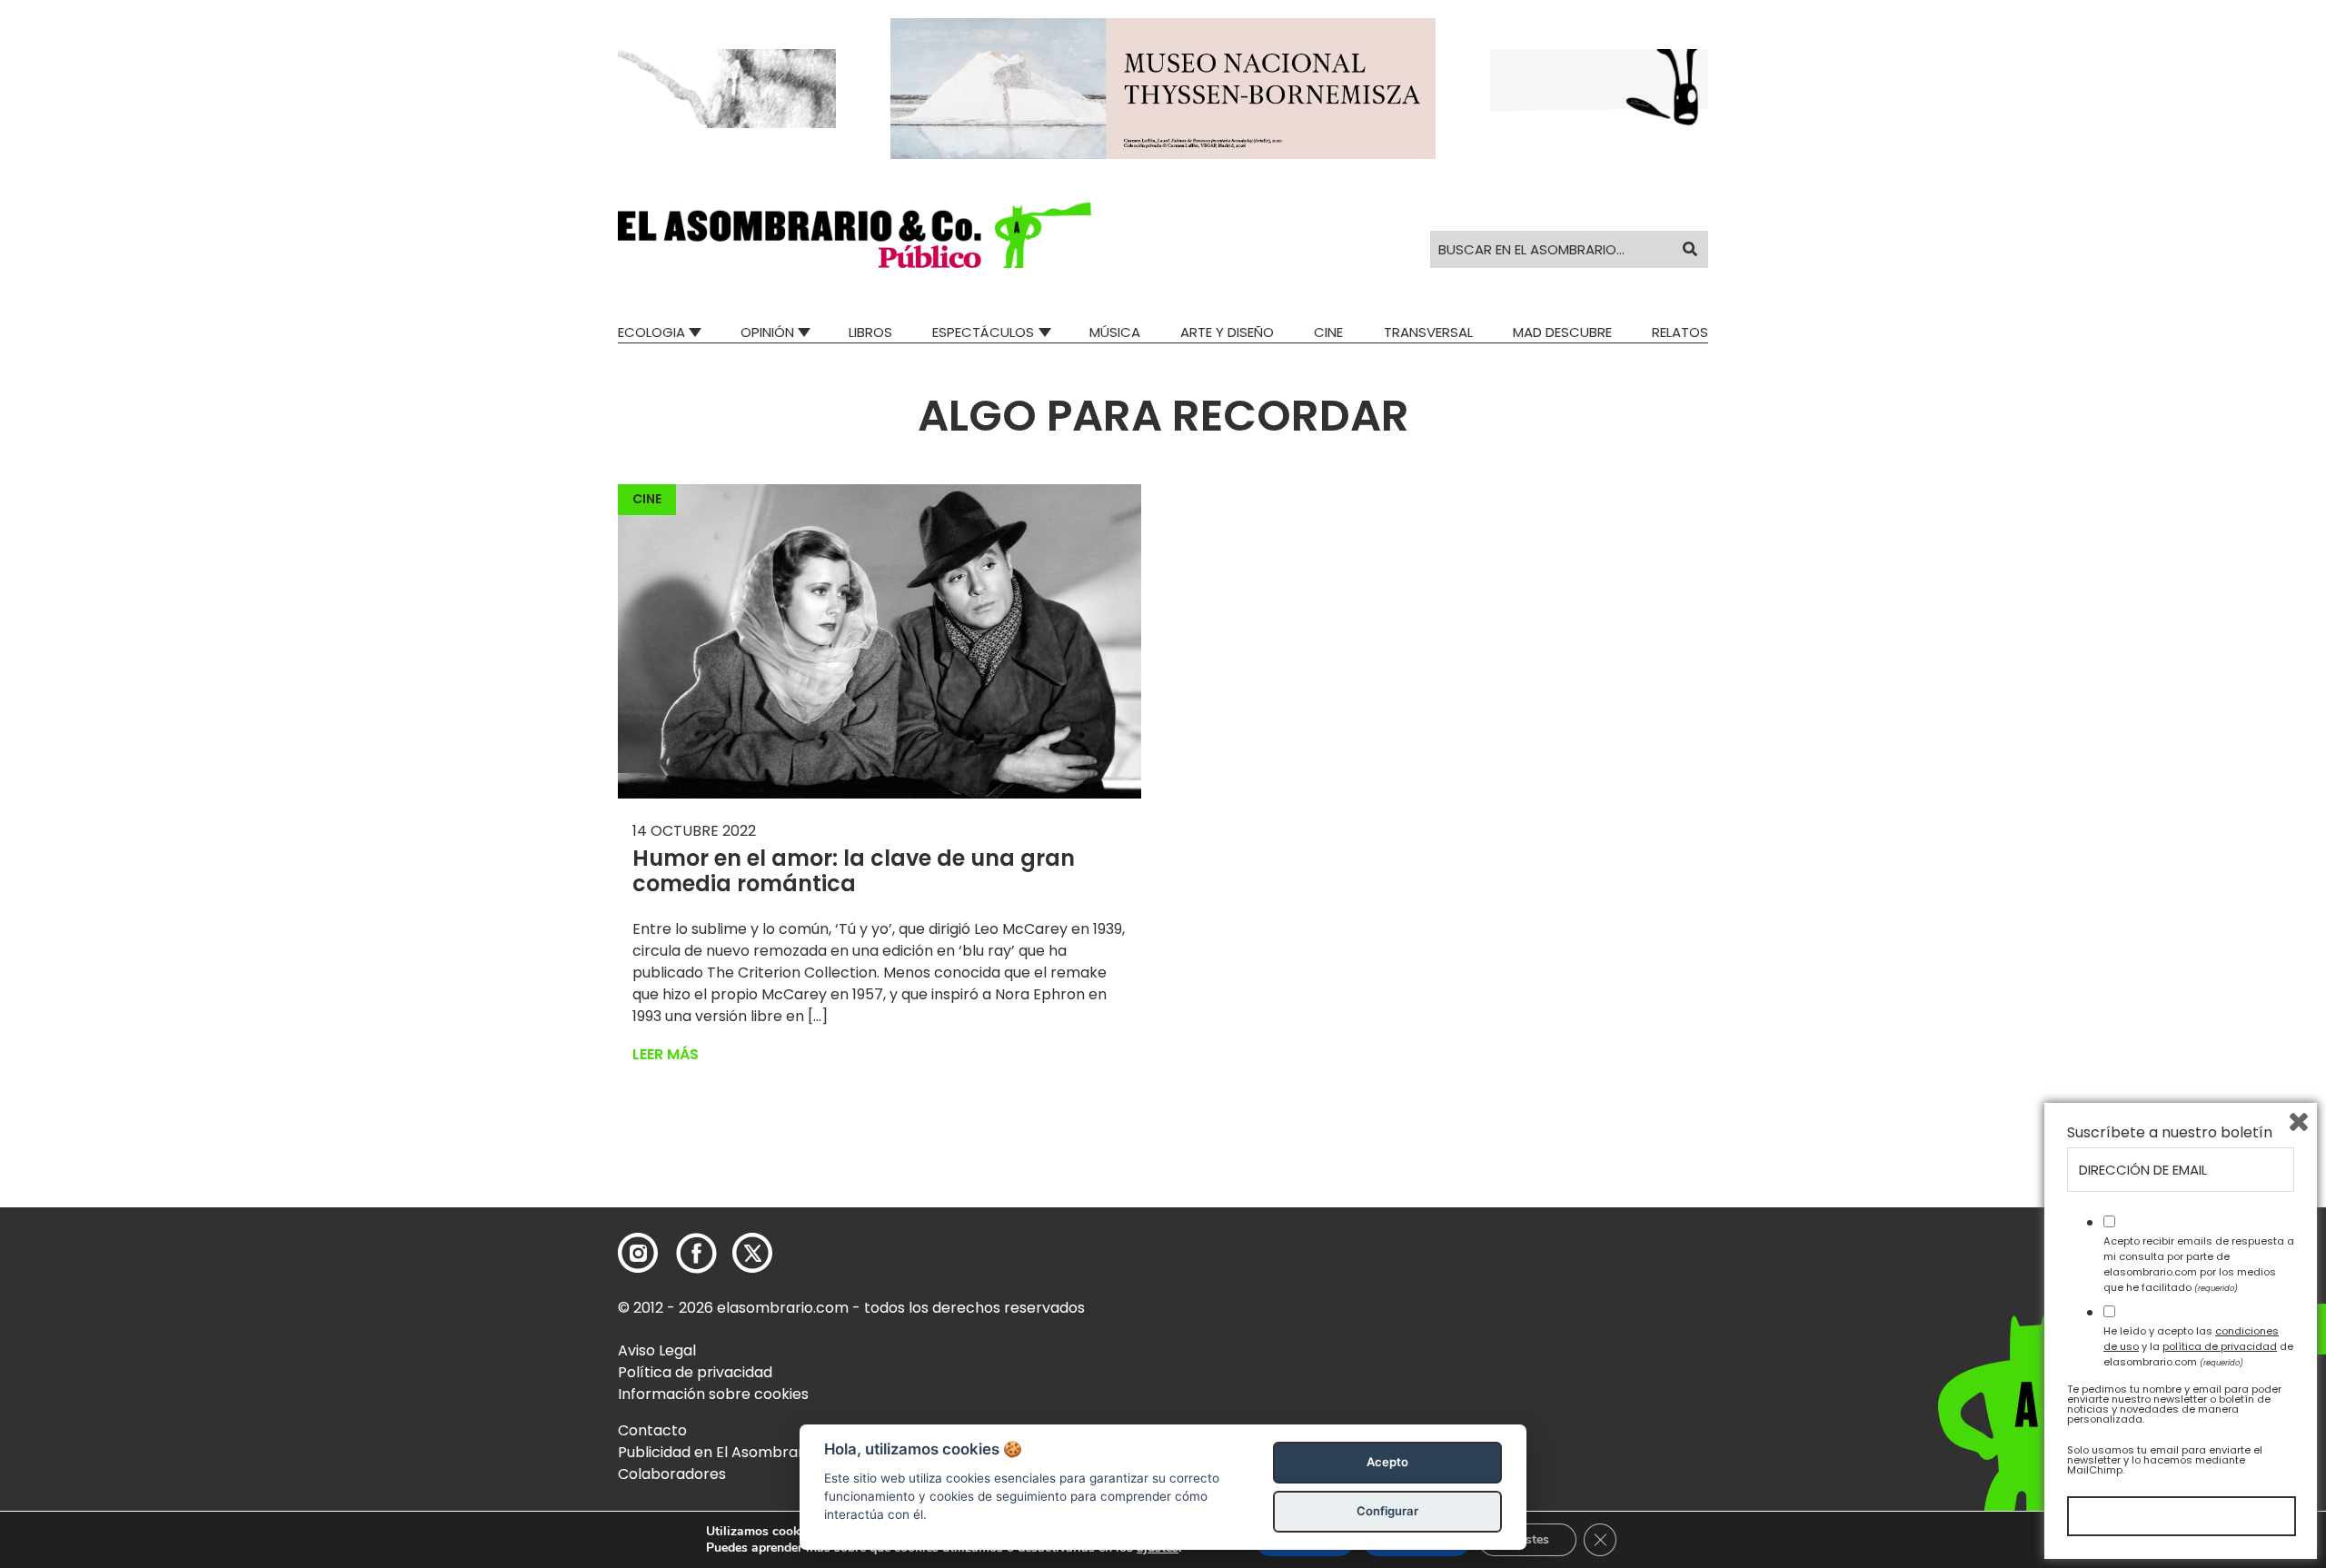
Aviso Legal (657, 1350)
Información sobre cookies (713, 1394)
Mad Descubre (1562, 332)
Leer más (666, 1054)
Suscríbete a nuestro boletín (2170, 1133)
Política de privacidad (695, 1372)
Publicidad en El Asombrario (717, 1452)
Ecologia (651, 332)
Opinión (767, 332)
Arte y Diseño (1227, 332)
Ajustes (1527, 1539)
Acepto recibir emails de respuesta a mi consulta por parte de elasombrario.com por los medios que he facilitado (2199, 1264)
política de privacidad (2220, 1346)
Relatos (1680, 332)
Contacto (652, 1430)
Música (1115, 332)
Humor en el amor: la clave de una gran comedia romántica (854, 871)
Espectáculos (983, 332)
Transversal (1428, 332)
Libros (870, 332)
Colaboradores (672, 1474)
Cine (1328, 332)
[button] (855, 235)
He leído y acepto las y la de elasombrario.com (2198, 1346)
